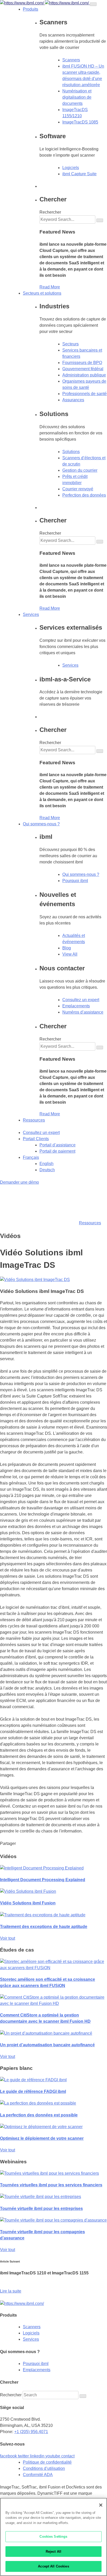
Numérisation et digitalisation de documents (77, 97)
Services (31, 614)
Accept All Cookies (53, 2566)
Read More (50, 287)
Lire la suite (11, 2291)
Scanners (71, 60)
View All (70, 954)
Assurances (73, 400)
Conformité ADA (38, 2475)
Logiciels (71, 168)
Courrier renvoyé (78, 489)
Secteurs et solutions (42, 293)
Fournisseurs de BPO (82, 363)
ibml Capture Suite (79, 174)
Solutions (71, 452)
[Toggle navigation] (93, 4)
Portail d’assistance (58, 1145)
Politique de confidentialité (47, 2462)
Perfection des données (84, 495)
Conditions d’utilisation (44, 2468)
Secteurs (71, 344)
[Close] (101, 2505)
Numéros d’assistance (83, 1012)
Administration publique (84, 375)
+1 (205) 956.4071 (31, 2432)
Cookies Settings (53, 2537)
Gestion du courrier (80, 470)
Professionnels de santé (85, 394)
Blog (67, 948)
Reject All (53, 2552)
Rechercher (50, 212)
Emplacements (76, 1006)
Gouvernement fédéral (83, 369)
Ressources (34, 1120)
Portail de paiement (57, 1151)
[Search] (100, 220)
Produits (31, 9)
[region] (53, 2537)
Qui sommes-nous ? (41, 824)
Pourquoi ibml (75, 881)
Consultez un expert (81, 1000)
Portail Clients (36, 1139)
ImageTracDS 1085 (80, 122)
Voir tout (8, 1938)
